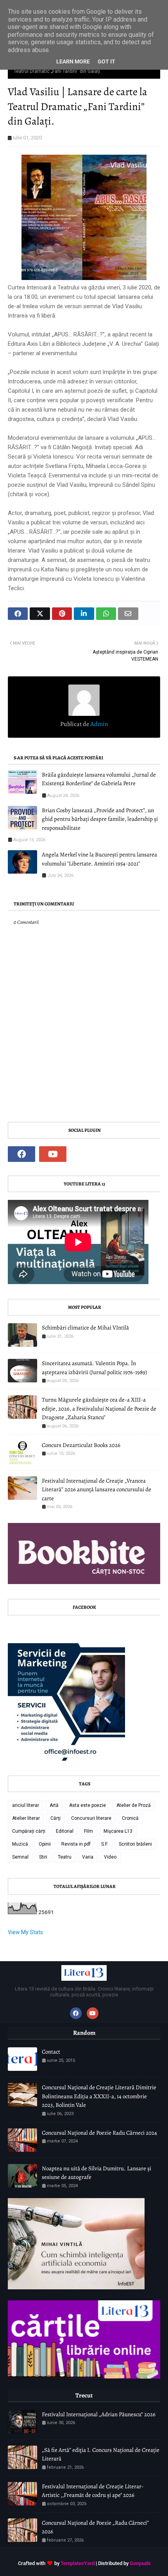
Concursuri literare (91, 1818)
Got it (106, 61)
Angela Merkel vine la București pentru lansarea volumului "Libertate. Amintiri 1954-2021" (99, 859)
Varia (88, 1857)
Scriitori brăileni (135, 1844)
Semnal (20, 1857)
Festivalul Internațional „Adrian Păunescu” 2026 (99, 2414)
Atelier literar (26, 1818)
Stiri (43, 1857)
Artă (54, 1805)
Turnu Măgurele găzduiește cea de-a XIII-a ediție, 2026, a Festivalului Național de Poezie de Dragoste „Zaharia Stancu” (99, 1408)
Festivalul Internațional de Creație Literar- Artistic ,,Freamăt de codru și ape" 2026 (93, 2491)
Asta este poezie (88, 1805)
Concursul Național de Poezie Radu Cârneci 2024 (99, 2133)
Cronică (130, 1818)
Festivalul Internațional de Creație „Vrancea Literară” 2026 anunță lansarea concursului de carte (97, 1489)
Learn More (73, 61)
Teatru (65, 1857)
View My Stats (25, 1932)
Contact (51, 2052)
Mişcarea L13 (118, 1831)
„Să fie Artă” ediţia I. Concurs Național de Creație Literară (101, 2454)
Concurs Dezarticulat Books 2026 (81, 1445)
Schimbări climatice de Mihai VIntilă (85, 1328)
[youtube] (53, 1154)
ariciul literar (26, 1805)
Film (88, 1831)
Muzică (20, 1844)
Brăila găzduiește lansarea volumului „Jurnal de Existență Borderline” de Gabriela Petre (99, 779)
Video (110, 1857)
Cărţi (55, 1818)
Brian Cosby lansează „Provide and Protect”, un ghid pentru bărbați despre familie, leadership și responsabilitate (100, 819)
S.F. (105, 1844)
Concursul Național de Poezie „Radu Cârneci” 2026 (95, 2527)
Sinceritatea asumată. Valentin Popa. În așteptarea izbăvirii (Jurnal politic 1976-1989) (94, 1368)
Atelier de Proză (134, 1805)
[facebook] (21, 1154)
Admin (99, 724)
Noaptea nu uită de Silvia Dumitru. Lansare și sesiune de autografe (97, 2173)
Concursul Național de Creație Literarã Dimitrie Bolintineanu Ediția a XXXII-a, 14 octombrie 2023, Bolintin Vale (99, 2096)
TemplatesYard (78, 2563)
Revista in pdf (76, 1844)
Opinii (45, 1844)
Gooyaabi (140, 2563)
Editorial (65, 1831)
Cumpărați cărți (29, 1831)
